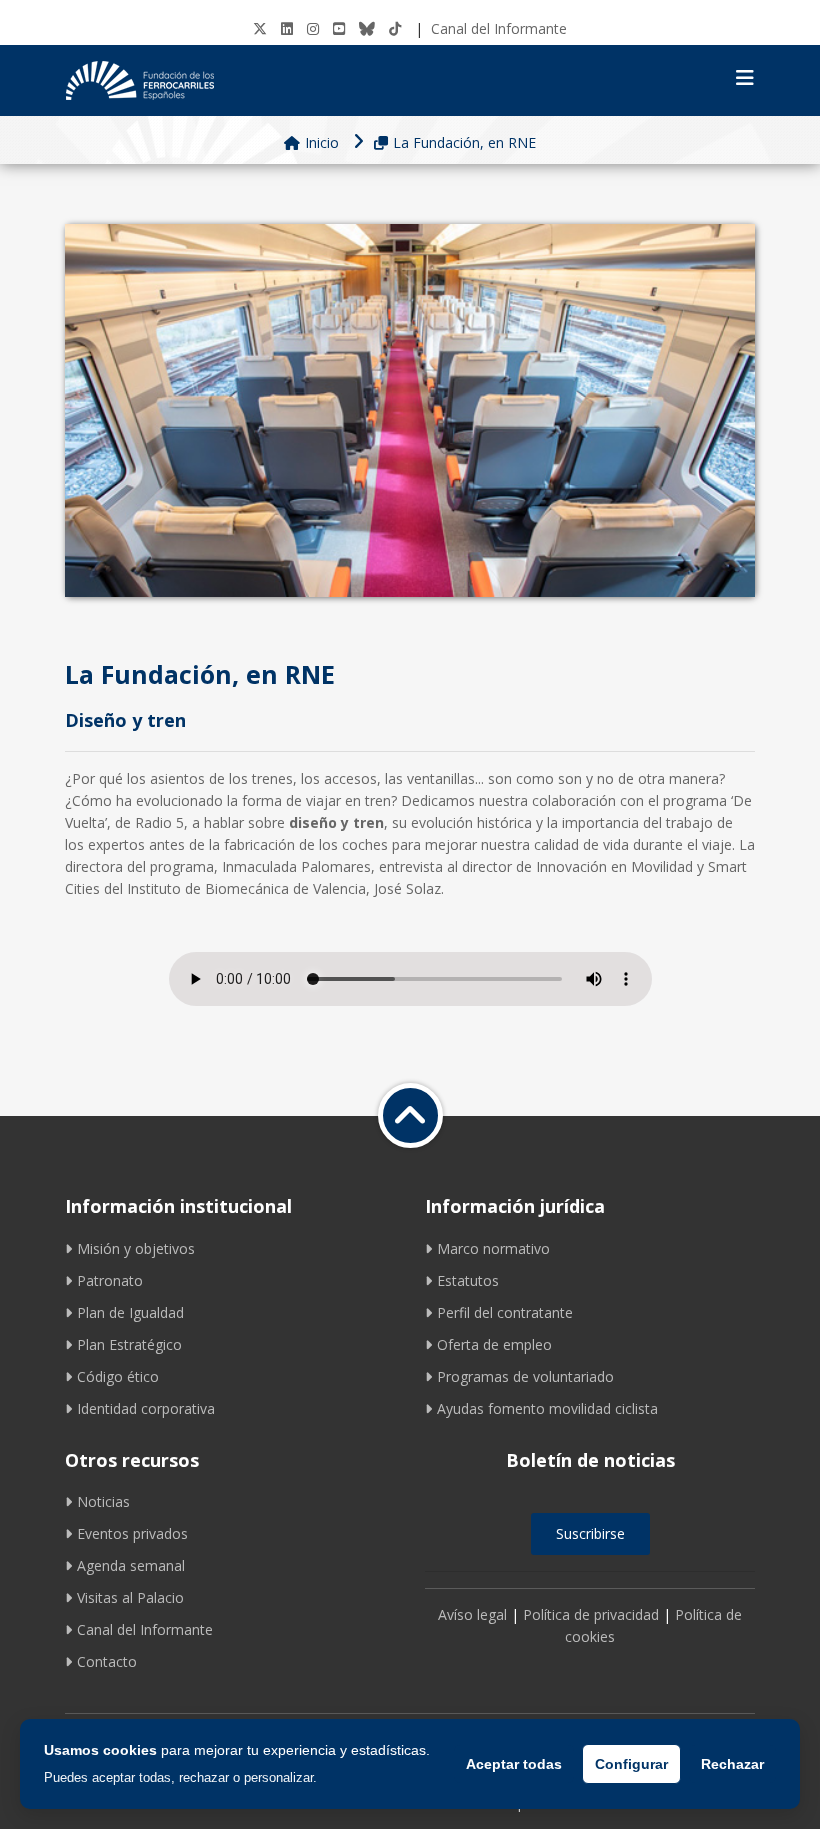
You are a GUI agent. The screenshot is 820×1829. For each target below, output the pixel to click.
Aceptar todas (514, 1764)
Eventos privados (132, 1533)
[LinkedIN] (287, 28)
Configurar (631, 1764)
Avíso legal (472, 1614)
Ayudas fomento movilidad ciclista (547, 1408)
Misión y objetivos (136, 1248)
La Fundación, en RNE (464, 142)
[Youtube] (339, 28)
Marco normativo (493, 1248)
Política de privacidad (591, 1614)
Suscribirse (590, 1533)
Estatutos (468, 1280)
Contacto (107, 1661)
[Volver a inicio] (410, 1115)
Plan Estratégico (129, 1344)
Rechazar (732, 1764)
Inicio (322, 142)
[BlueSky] (367, 28)
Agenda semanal (131, 1565)
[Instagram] (313, 28)
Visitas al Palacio (130, 1597)
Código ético (118, 1376)
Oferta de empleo (494, 1344)
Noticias (103, 1501)
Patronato (110, 1280)
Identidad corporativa (146, 1408)
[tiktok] (395, 28)
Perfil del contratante (505, 1312)
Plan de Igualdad (130, 1312)
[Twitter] (260, 28)
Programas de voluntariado (525, 1376)
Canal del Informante (499, 28)
